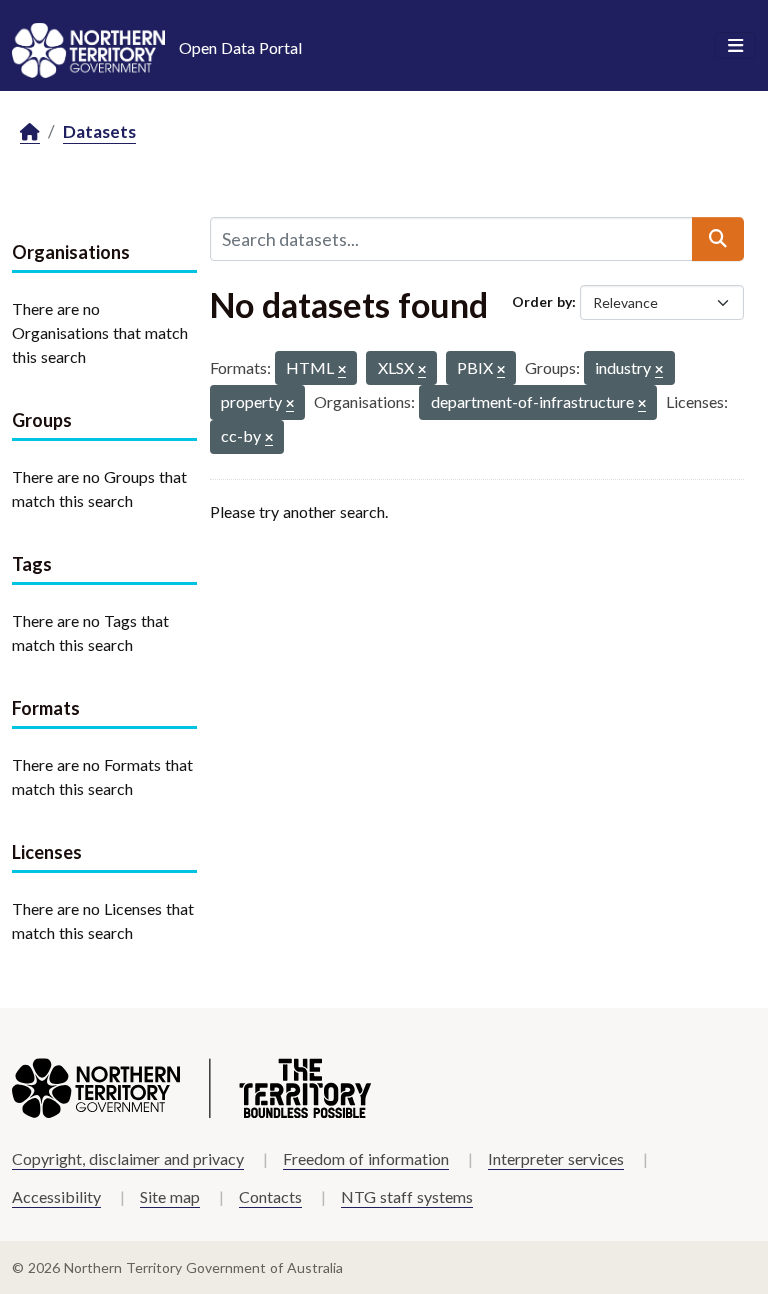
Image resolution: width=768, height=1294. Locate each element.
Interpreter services (556, 1158)
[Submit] (718, 239)
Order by (542, 301)
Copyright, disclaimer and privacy (128, 1158)
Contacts (270, 1196)
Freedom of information (366, 1158)
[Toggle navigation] (735, 46)
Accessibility (56, 1196)
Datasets (99, 131)
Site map (170, 1196)
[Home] (30, 132)
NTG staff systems (407, 1196)
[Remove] (342, 370)
